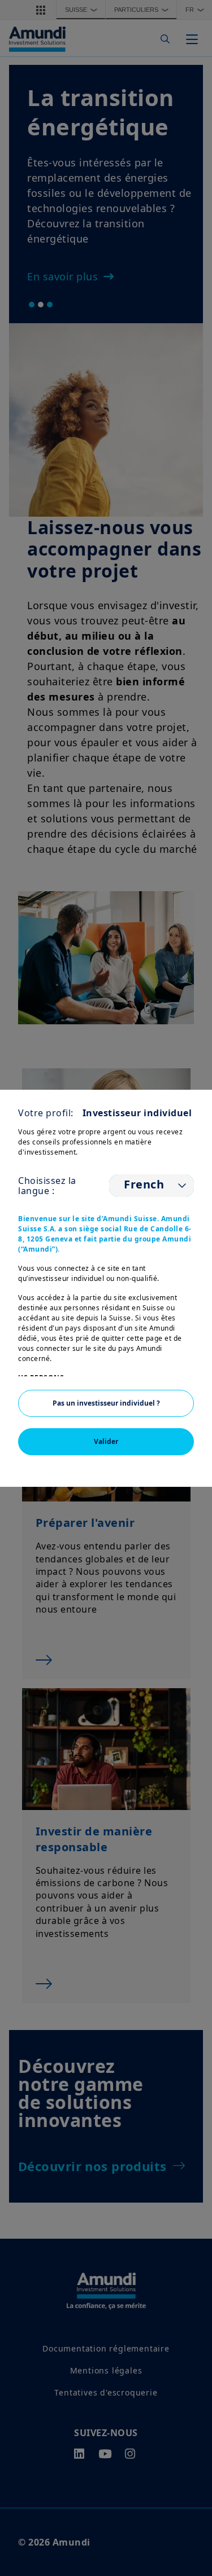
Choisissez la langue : (47, 1186)
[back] (180, 1345)
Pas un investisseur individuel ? (106, 1403)
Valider (106, 1441)
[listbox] (152, 1186)
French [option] (144, 1184)
